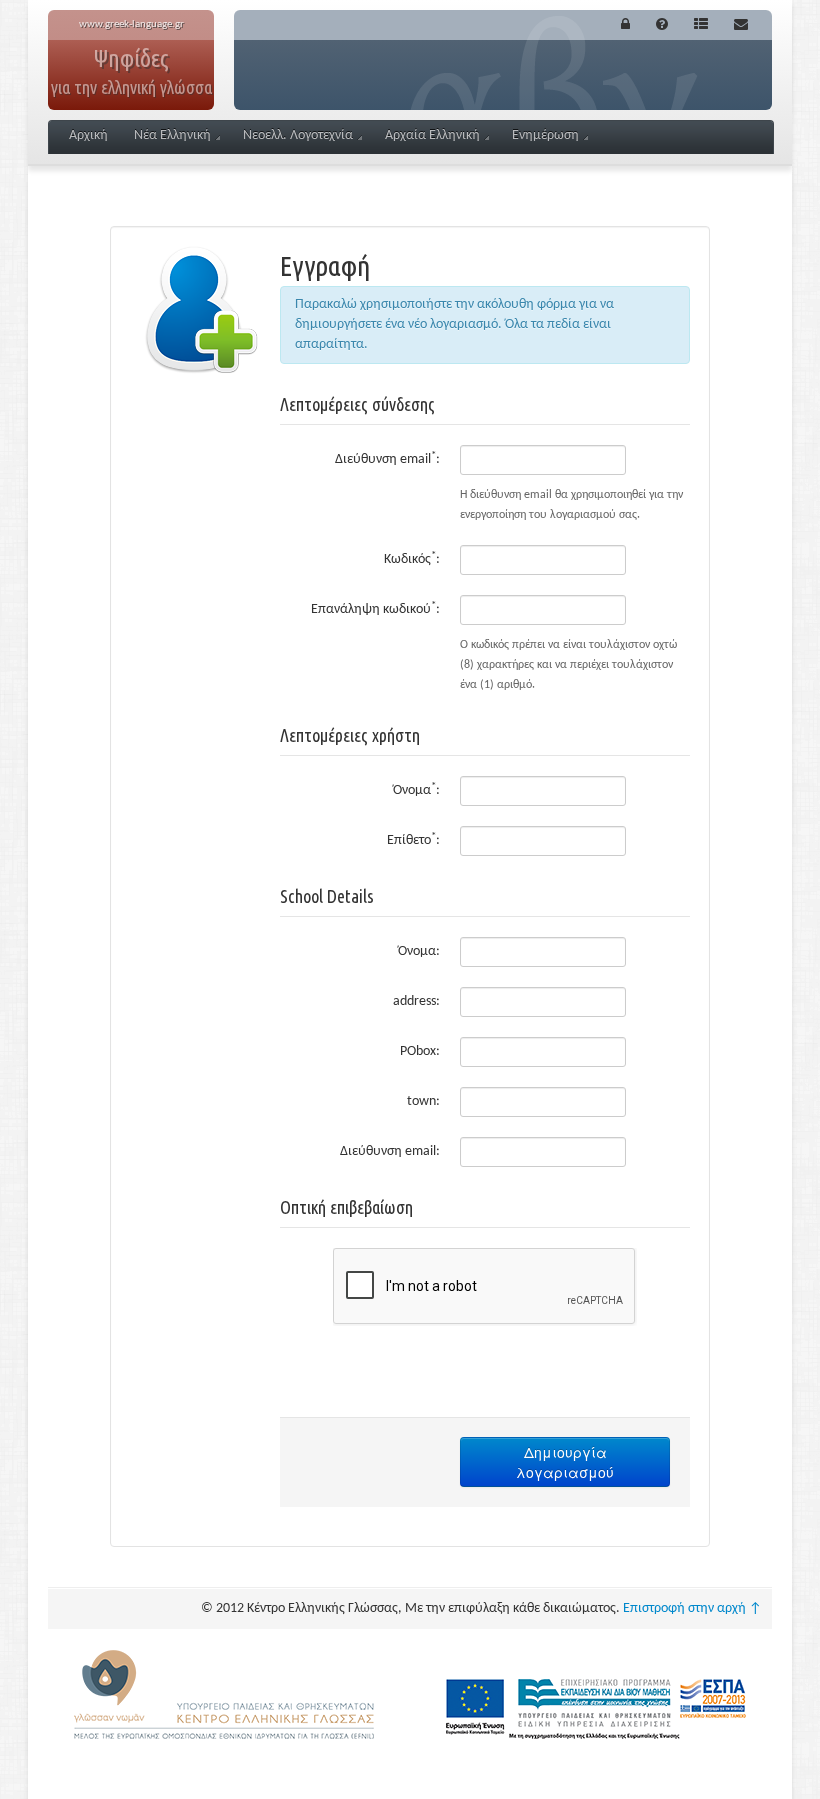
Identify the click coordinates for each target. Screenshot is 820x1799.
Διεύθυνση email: (387, 458)
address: (416, 1001)
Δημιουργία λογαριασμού (565, 1462)
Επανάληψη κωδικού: (375, 608)
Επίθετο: (413, 839)
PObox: (420, 1051)
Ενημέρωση (545, 135)
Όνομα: (416, 789)
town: (423, 1101)
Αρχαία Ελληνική (432, 135)
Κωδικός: (412, 558)
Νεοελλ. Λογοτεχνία (298, 135)
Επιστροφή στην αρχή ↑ (692, 1608)
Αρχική (88, 135)
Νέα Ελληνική (172, 135)
